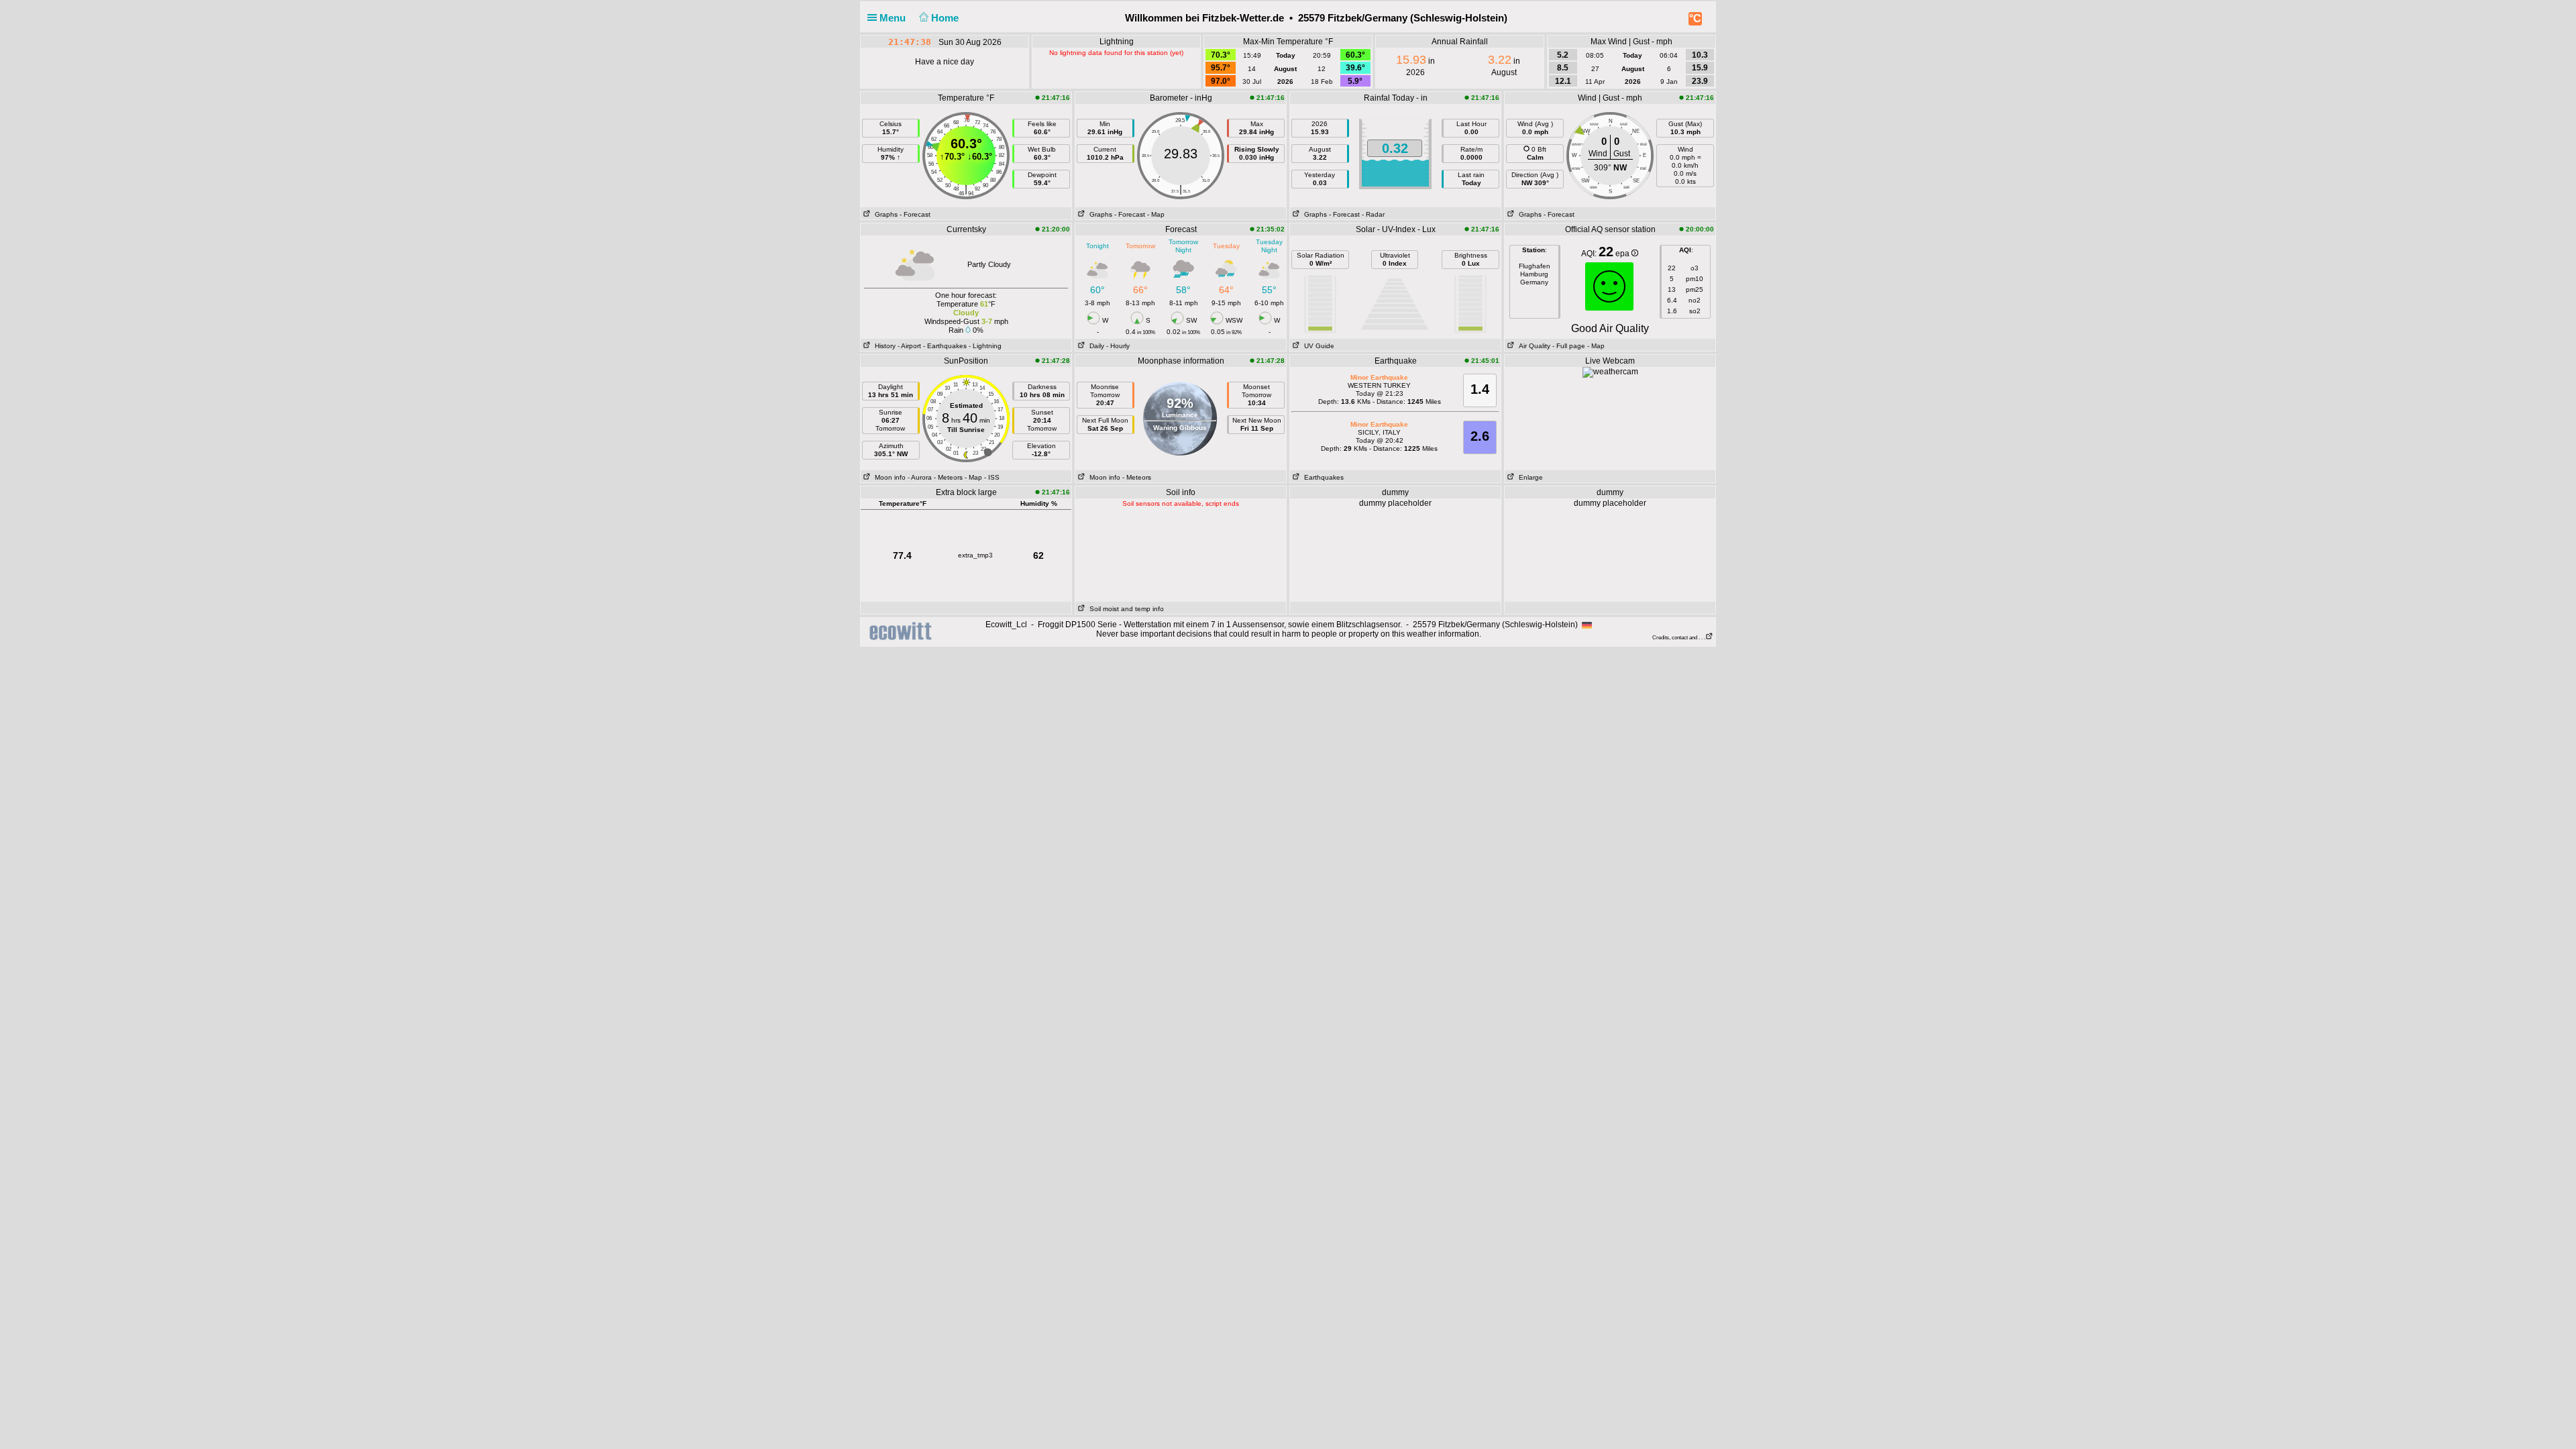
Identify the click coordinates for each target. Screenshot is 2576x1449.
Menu (894, 18)
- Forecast (915, 214)
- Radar (1373, 214)
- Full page (1569, 346)
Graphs (884, 214)
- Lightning (985, 346)
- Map (1156, 214)
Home (946, 18)
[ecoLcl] (903, 631)
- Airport (909, 346)
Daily (1095, 346)
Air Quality (1533, 346)
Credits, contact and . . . (1679, 638)
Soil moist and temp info (1125, 609)
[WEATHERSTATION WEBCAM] (1610, 372)
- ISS (992, 477)
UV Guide (1317, 346)
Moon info (888, 477)
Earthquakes (1322, 477)
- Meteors (948, 477)
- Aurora (920, 477)
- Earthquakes (945, 346)
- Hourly (1118, 346)
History (883, 346)
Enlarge (1529, 477)
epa (1623, 254)
